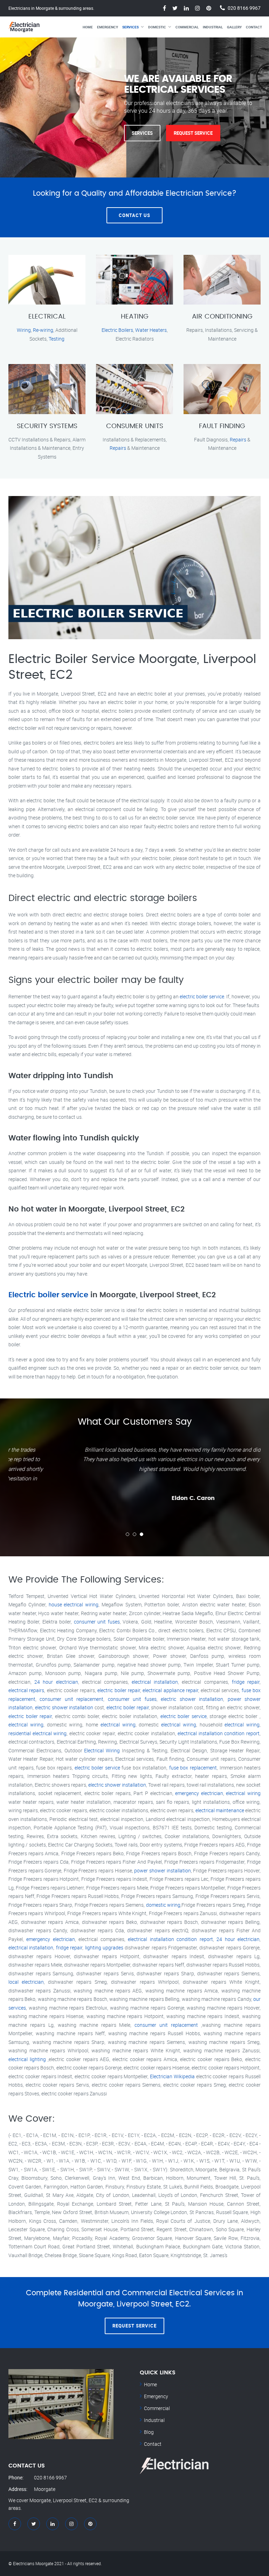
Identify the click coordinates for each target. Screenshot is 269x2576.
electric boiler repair (119, 1690)
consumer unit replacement (71, 1699)
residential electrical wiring (37, 1733)
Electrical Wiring (102, 1750)
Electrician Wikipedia (172, 2076)
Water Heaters (151, 330)
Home (88, 27)
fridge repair (246, 1682)
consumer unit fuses (97, 1622)
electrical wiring (26, 1725)
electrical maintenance (220, 1810)
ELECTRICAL (47, 317)
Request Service (193, 133)
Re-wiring (43, 330)
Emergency (108, 27)
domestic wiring (163, 1905)
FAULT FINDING (222, 426)
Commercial (187, 27)
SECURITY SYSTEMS (47, 426)
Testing (57, 339)
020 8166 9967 (244, 8)
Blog (149, 2432)
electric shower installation (192, 1699)
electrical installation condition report (219, 1733)
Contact (254, 27)
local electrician (26, 1982)
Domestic (157, 27)
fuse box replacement (193, 1768)
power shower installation (162, 1870)
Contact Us (134, 215)
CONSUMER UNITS (135, 426)
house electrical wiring (74, 1604)
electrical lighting (27, 2059)
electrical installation (155, 1682)
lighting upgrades (104, 1947)
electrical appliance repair (170, 1690)
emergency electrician (199, 1793)
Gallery (234, 27)
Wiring (24, 330)
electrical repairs (26, 1690)
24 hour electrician (56, 1682)
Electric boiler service (48, 1295)
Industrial (213, 27)
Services (130, 27)
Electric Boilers (117, 330)
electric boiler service (202, 996)
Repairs (118, 448)
